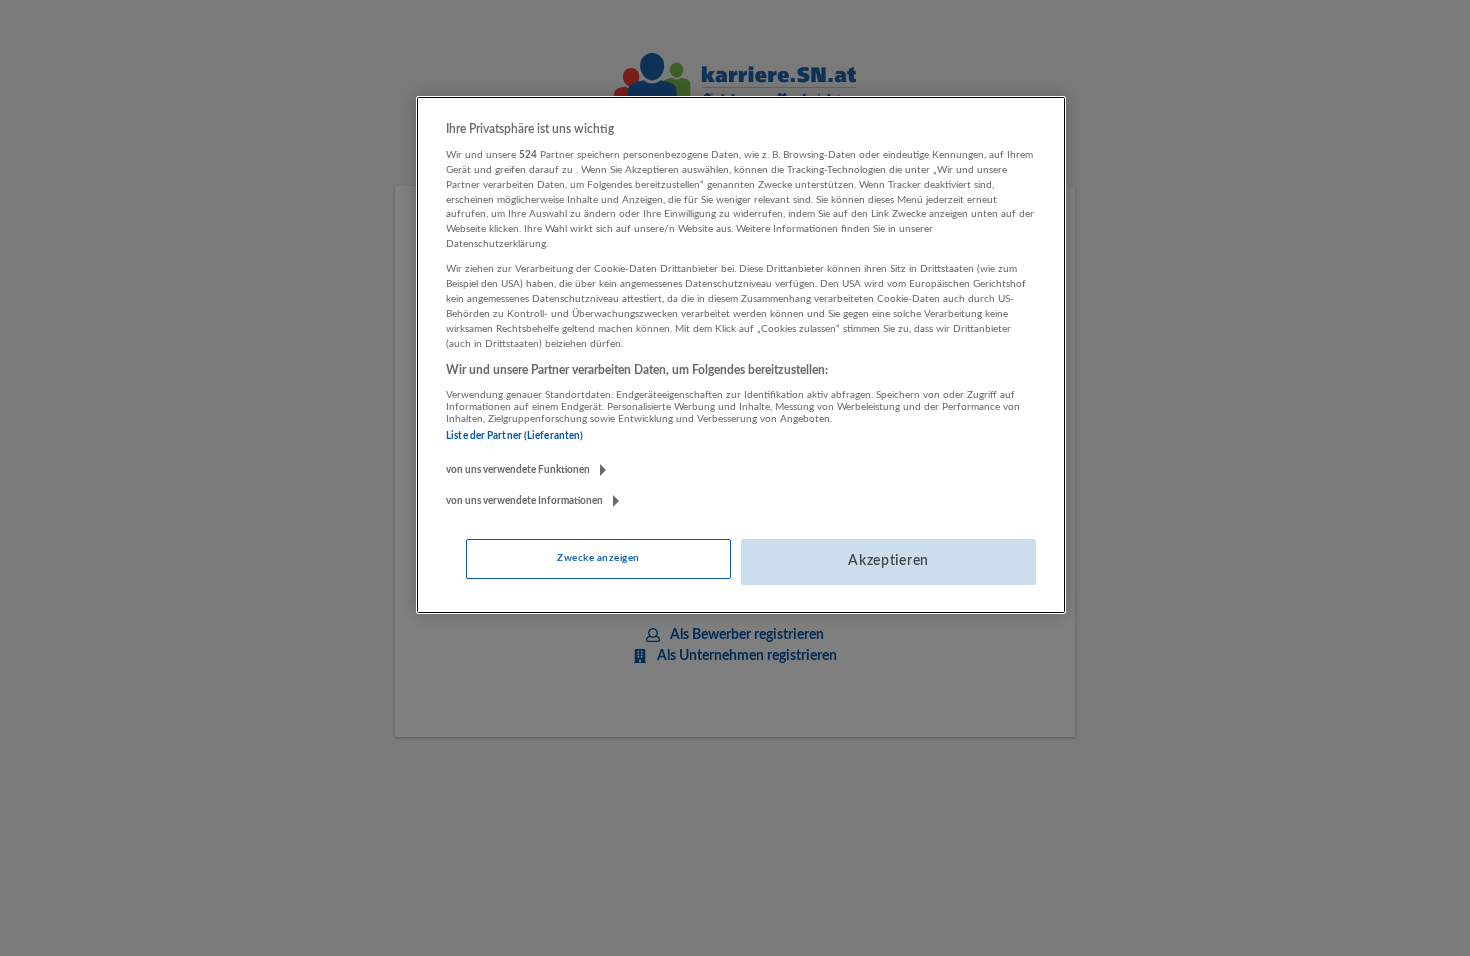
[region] (741, 355)
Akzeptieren (888, 561)
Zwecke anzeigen (598, 558)
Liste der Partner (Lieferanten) (514, 436)
